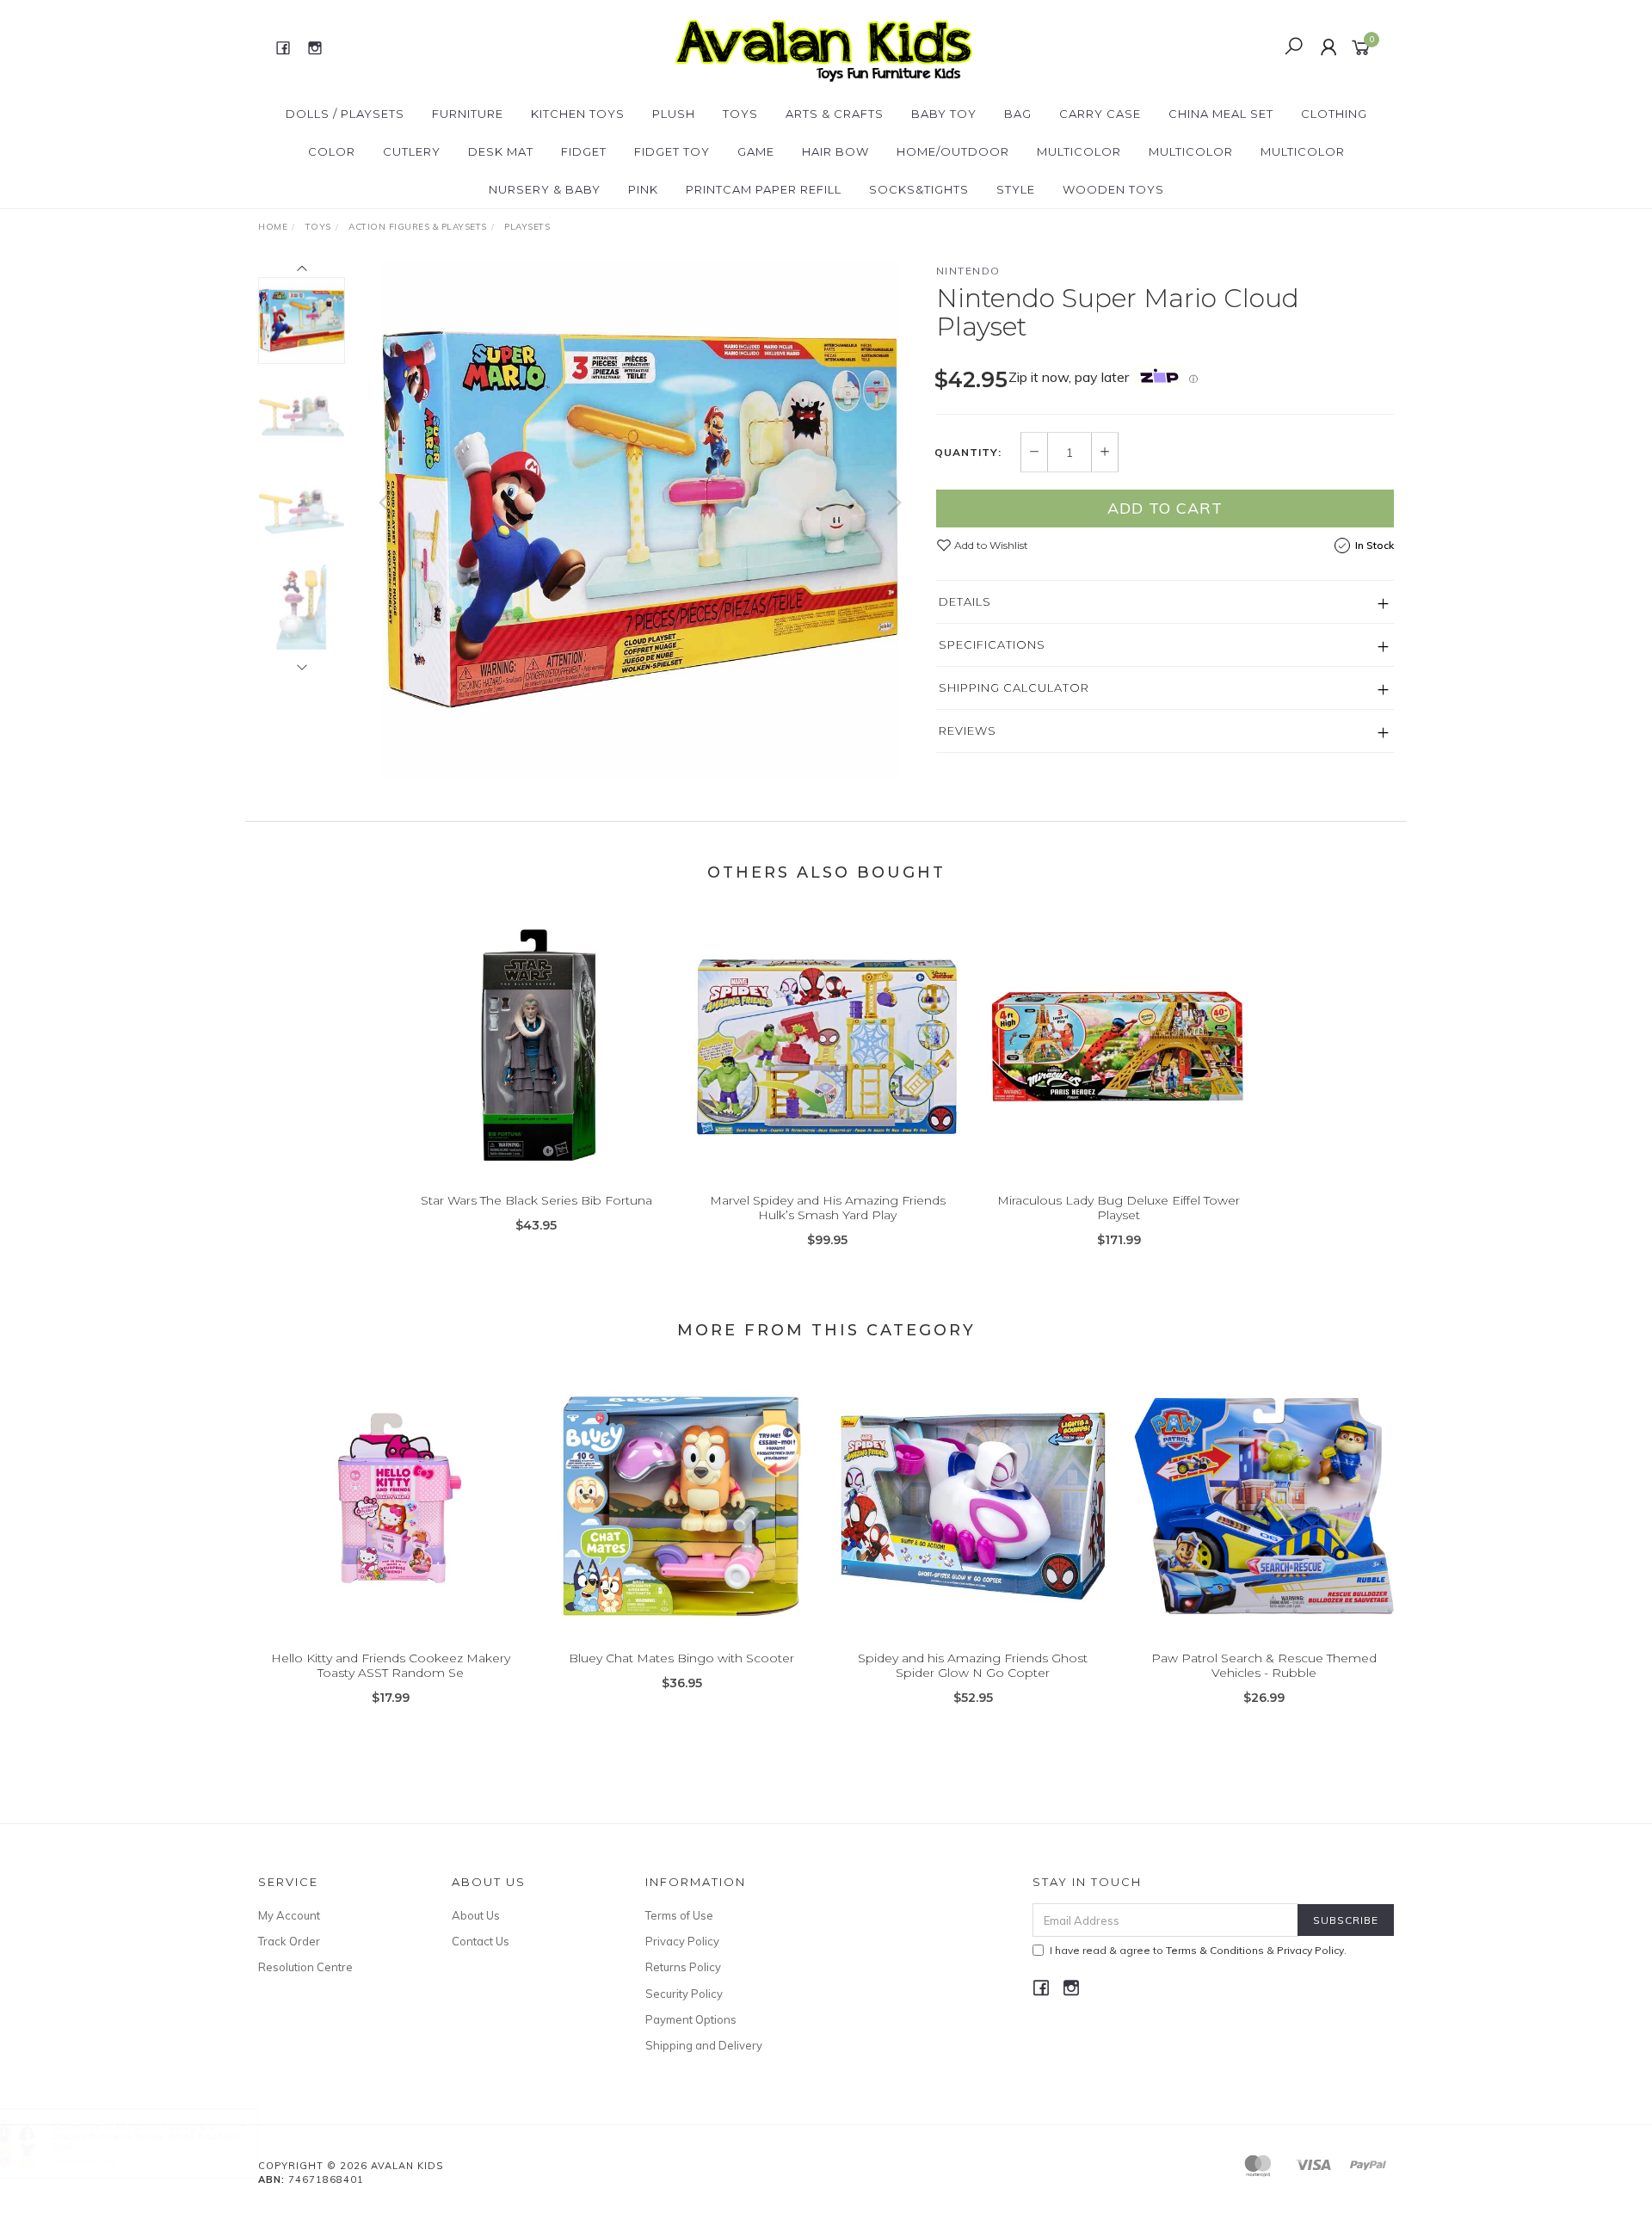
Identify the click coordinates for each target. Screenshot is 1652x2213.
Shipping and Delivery (704, 2045)
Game (756, 151)
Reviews (968, 730)
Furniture (468, 114)
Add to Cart (1165, 508)
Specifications (992, 644)
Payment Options (691, 2019)
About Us (476, 1915)
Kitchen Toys (578, 114)
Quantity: (968, 453)
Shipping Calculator (1014, 687)
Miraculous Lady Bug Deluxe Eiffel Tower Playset (1119, 1208)
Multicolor (1079, 151)
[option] (640, 520)
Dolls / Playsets (345, 114)
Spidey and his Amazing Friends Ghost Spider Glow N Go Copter (973, 1665)
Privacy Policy (682, 1941)
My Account (289, 1915)
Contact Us (481, 1941)
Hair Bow (835, 151)
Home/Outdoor (953, 151)
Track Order (289, 1941)
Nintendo (968, 271)
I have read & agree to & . (1198, 1950)
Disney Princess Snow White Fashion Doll (145, 2141)
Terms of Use (679, 1915)
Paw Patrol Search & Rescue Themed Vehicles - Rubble (1264, 1665)
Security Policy (684, 1994)
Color (332, 151)
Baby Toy (944, 114)
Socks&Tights (919, 189)
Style (1016, 189)
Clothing (1334, 114)
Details (965, 601)
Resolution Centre (305, 1967)
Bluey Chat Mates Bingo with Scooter (681, 1658)
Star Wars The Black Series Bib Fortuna (536, 1200)
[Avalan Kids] (824, 46)
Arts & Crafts (835, 114)
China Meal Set (1221, 114)
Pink (643, 189)
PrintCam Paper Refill (764, 189)
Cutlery (412, 151)
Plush (674, 114)
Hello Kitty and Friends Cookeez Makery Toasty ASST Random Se (391, 1665)
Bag (1018, 114)
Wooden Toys (1113, 189)
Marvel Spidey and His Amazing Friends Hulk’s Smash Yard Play (828, 1208)
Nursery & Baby (545, 189)
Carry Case (1100, 114)
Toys (740, 114)
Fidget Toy (672, 151)
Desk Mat (501, 151)
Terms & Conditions (1215, 1950)
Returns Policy (683, 1967)
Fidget (584, 151)
